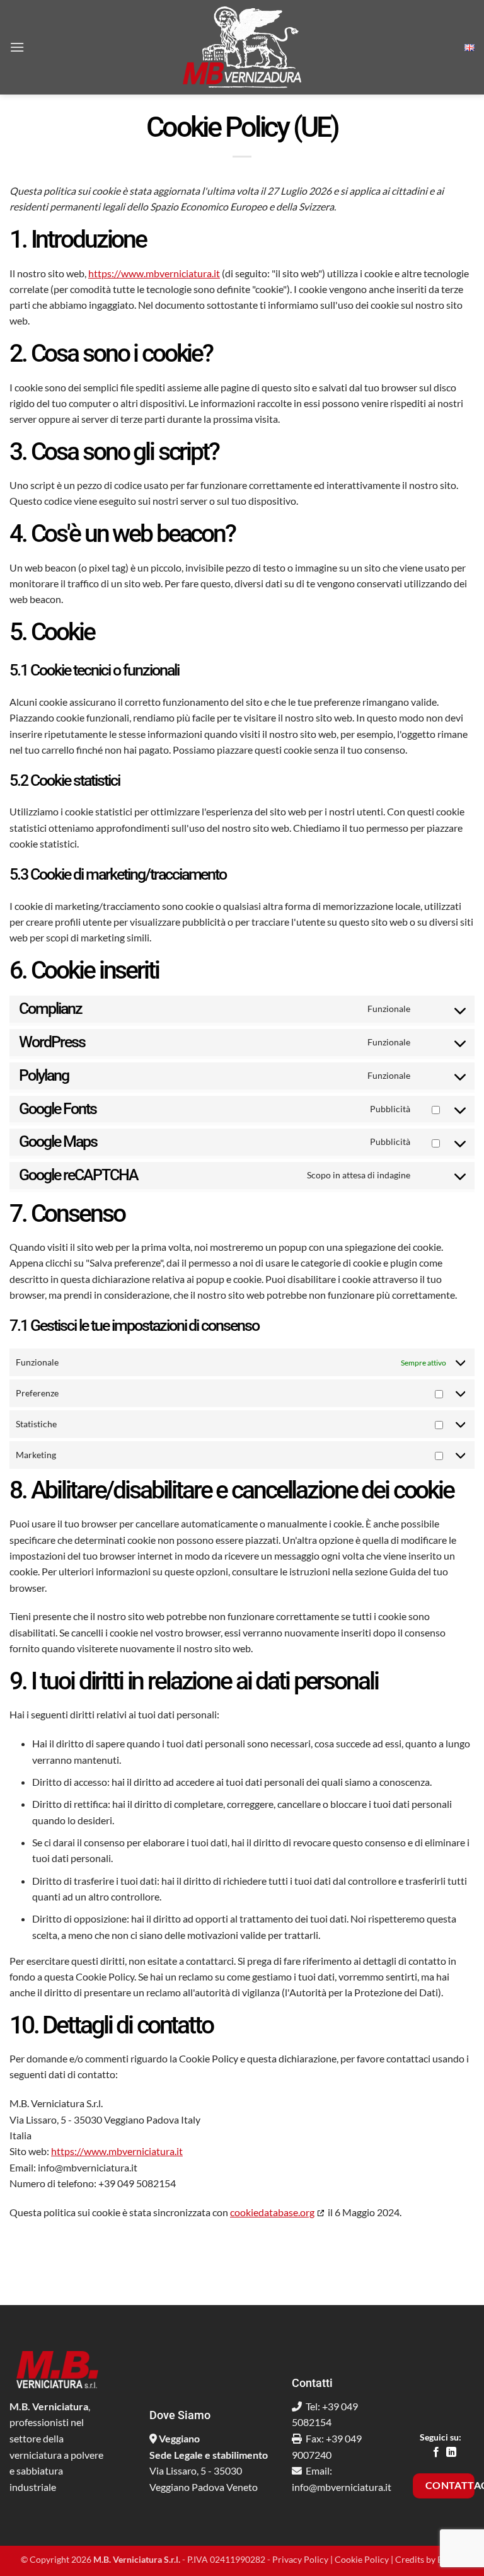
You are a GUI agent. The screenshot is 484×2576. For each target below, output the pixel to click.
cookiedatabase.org (272, 2212)
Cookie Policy (362, 2559)
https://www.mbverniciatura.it (154, 273)
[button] (17, 47)
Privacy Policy (300, 2559)
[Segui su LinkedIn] (451, 2452)
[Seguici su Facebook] (436, 2452)
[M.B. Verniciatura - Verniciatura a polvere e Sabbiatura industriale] (242, 47)
